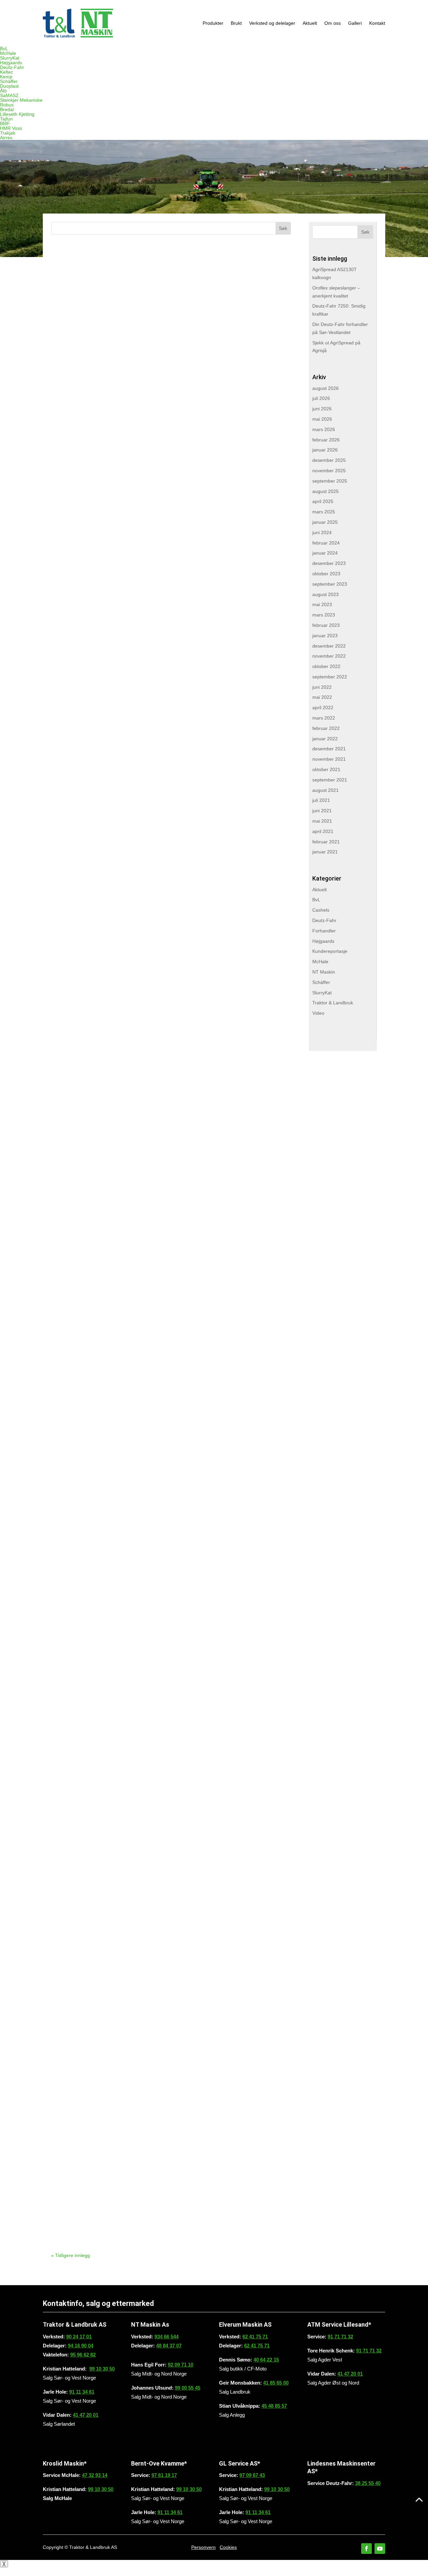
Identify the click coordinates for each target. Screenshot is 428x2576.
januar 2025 (325, 522)
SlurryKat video (94, 592)
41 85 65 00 (276, 2383)
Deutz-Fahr (12, 67)
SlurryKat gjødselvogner (115, 1261)
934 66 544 (167, 2337)
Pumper (77, 424)
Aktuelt (310, 23)
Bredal (7, 109)
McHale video (90, 759)
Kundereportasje (330, 951)
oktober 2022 (326, 666)
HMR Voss (11, 128)
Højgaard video (94, 1428)
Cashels (321, 910)
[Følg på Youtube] (380, 2549)
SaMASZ (9, 95)
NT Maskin (324, 972)
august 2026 (326, 388)
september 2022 (330, 677)
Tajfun (6, 119)
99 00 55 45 (188, 2388)
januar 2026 (325, 450)
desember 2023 (329, 563)
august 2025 (326, 491)
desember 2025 (329, 460)
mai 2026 (322, 419)
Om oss (333, 23)
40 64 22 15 (266, 2360)
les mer (70, 317)
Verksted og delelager (272, 23)
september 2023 (330, 584)
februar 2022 (326, 728)
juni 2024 (322, 532)
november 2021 (329, 759)
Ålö (3, 91)
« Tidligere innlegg (71, 2255)
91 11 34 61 (82, 2392)
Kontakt (377, 23)
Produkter (213, 23)
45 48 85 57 (274, 2406)
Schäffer (9, 81)
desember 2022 (329, 646)
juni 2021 (322, 811)
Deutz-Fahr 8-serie (102, 1930)
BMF (5, 123)
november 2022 (329, 656)
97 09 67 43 (252, 2475)
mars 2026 (324, 429)
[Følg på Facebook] (366, 2549)
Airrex (6, 138)
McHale (8, 53)
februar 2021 (326, 842)
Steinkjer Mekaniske (21, 100)
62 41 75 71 (255, 2337)
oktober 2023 (326, 574)
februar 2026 (326, 440)
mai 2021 (322, 821)
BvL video (81, 1596)
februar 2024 (326, 543)
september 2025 (330, 481)
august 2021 (326, 790)
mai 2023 (322, 604)
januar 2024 (325, 553)
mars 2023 (324, 615)
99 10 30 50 (102, 2369)
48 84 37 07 (169, 2346)
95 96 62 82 (83, 2355)
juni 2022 (322, 687)
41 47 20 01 (86, 2415)
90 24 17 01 (79, 2337)
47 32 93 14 (95, 2475)
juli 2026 (321, 398)
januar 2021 (325, 852)
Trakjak (8, 133)
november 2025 (329, 471)
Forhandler (324, 931)
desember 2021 (329, 749)
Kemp (6, 77)
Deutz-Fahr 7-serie (102, 1094)
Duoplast (9, 86)
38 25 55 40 (368, 2483)
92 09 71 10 (181, 2365)
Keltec (7, 72)
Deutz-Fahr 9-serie (102, 926)
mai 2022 (322, 697)
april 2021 (323, 831)
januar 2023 (325, 636)
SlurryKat (10, 58)
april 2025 (323, 501)
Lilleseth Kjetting (17, 114)
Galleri (355, 23)
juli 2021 (321, 800)
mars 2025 (324, 512)
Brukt (236, 23)
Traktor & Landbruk (333, 1003)
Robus (7, 105)
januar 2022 (325, 739)
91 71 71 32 (340, 2337)
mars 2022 (324, 718)
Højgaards (11, 63)
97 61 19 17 (164, 2475)
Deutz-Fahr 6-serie (102, 2098)
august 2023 (326, 594)
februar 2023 (326, 625)
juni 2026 (322, 409)
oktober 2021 (326, 769)
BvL (4, 49)
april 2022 (323, 708)
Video (318, 1013)
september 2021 (330, 780)
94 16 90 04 (81, 2346)
